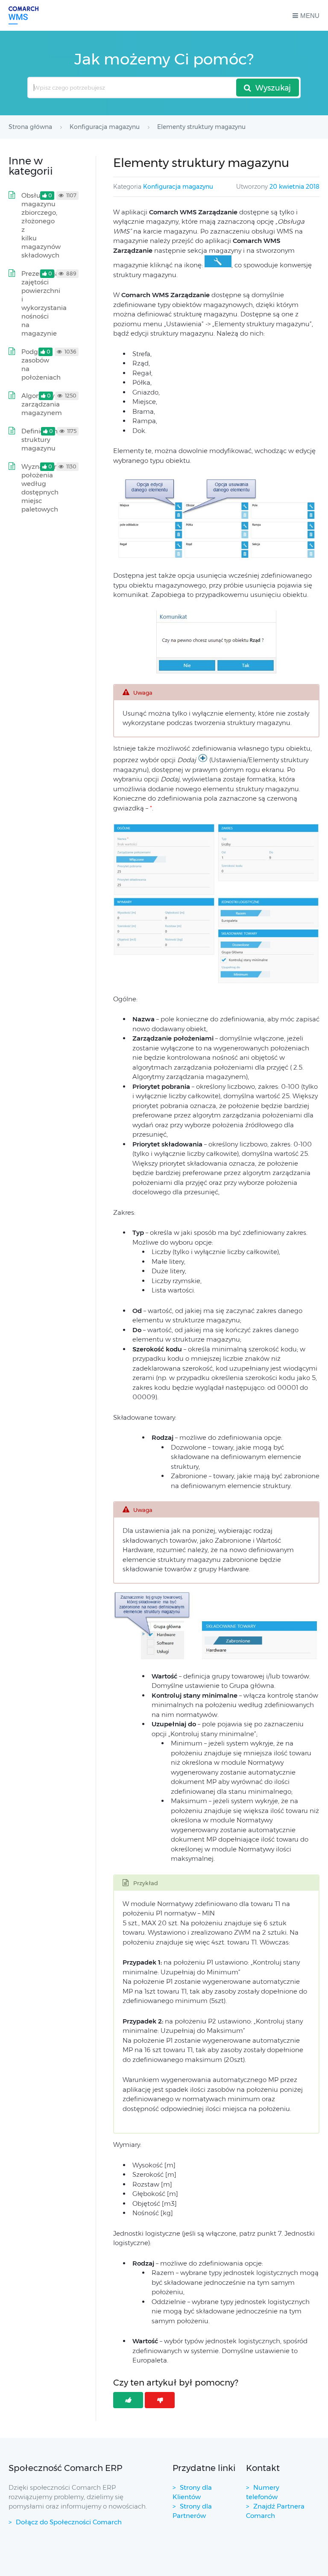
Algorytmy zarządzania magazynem (42, 404)
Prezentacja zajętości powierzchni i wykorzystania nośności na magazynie (44, 303)
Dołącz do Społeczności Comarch (69, 2522)
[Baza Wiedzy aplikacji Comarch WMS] (23, 15)
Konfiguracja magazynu (178, 187)
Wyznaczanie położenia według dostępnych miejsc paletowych (42, 488)
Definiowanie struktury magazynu (42, 440)
